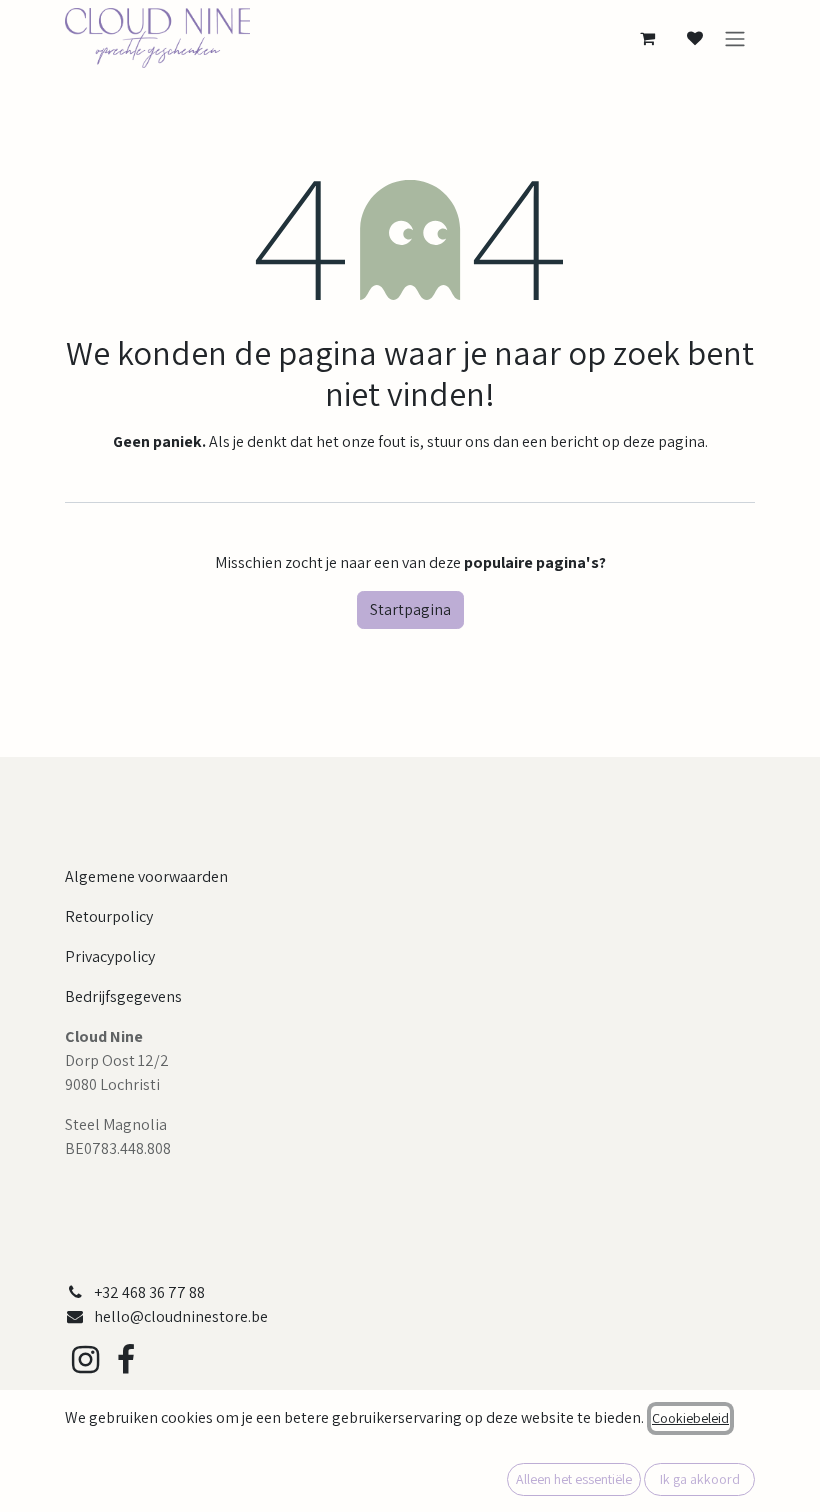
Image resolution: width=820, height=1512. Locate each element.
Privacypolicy (110, 956)
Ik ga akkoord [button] (700, 1479)
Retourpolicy (109, 916)
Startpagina (410, 609)
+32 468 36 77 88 (149, 1292)
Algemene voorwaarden (146, 876)
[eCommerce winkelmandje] (647, 38)
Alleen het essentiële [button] (574, 1479)
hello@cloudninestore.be (181, 1316)
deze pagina (664, 441)
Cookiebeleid (690, 1418)
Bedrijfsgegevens (123, 996)
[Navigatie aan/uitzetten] (735, 38)
